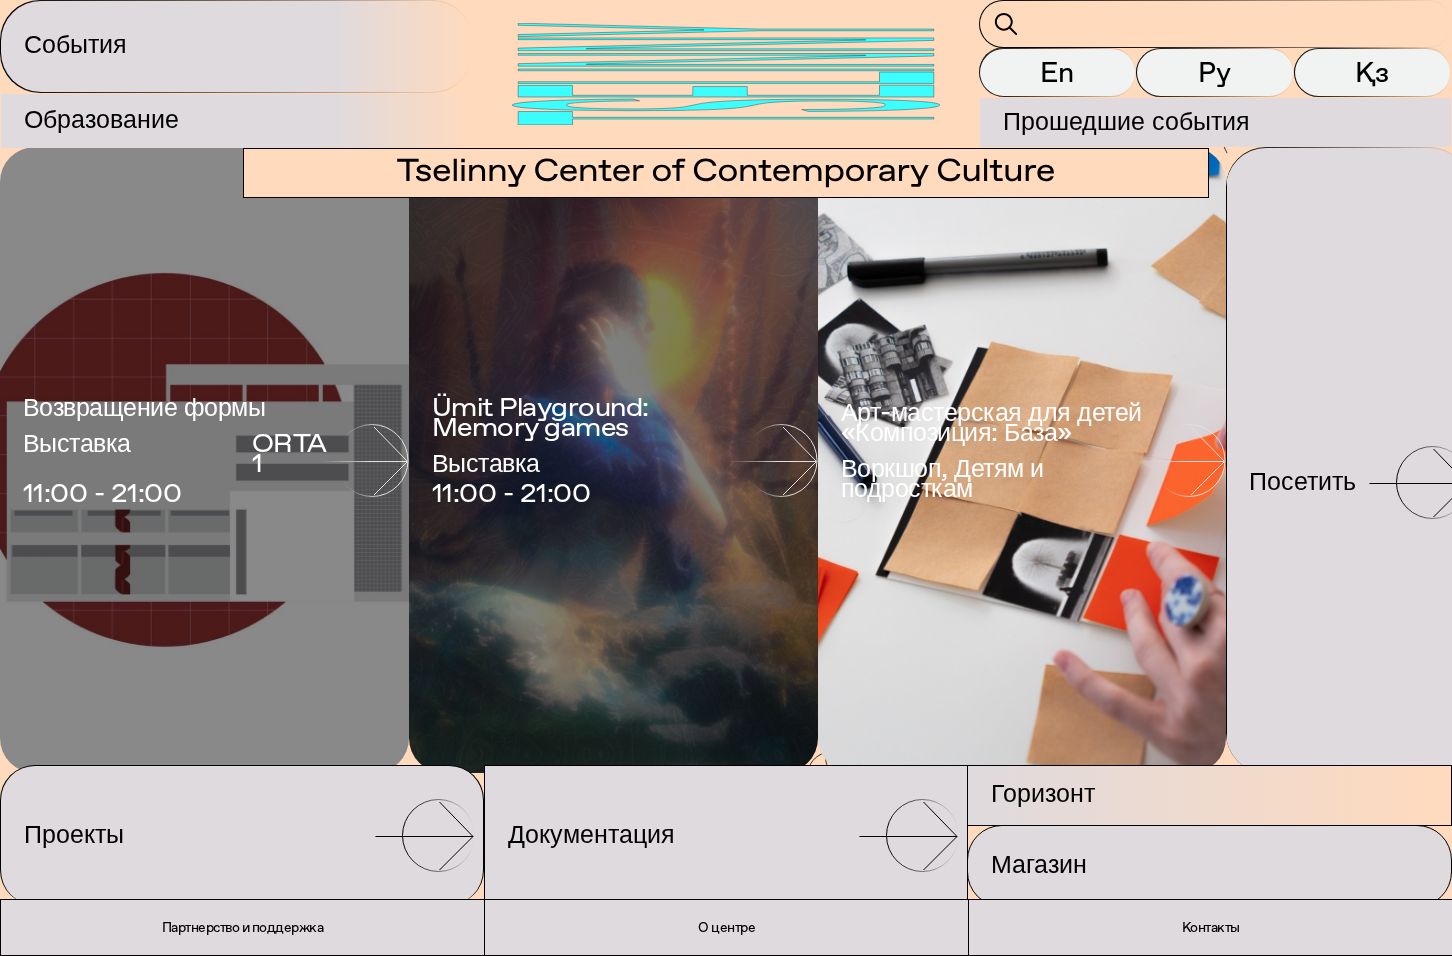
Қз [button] (1372, 72)
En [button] (1057, 72)
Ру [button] (1214, 72)
